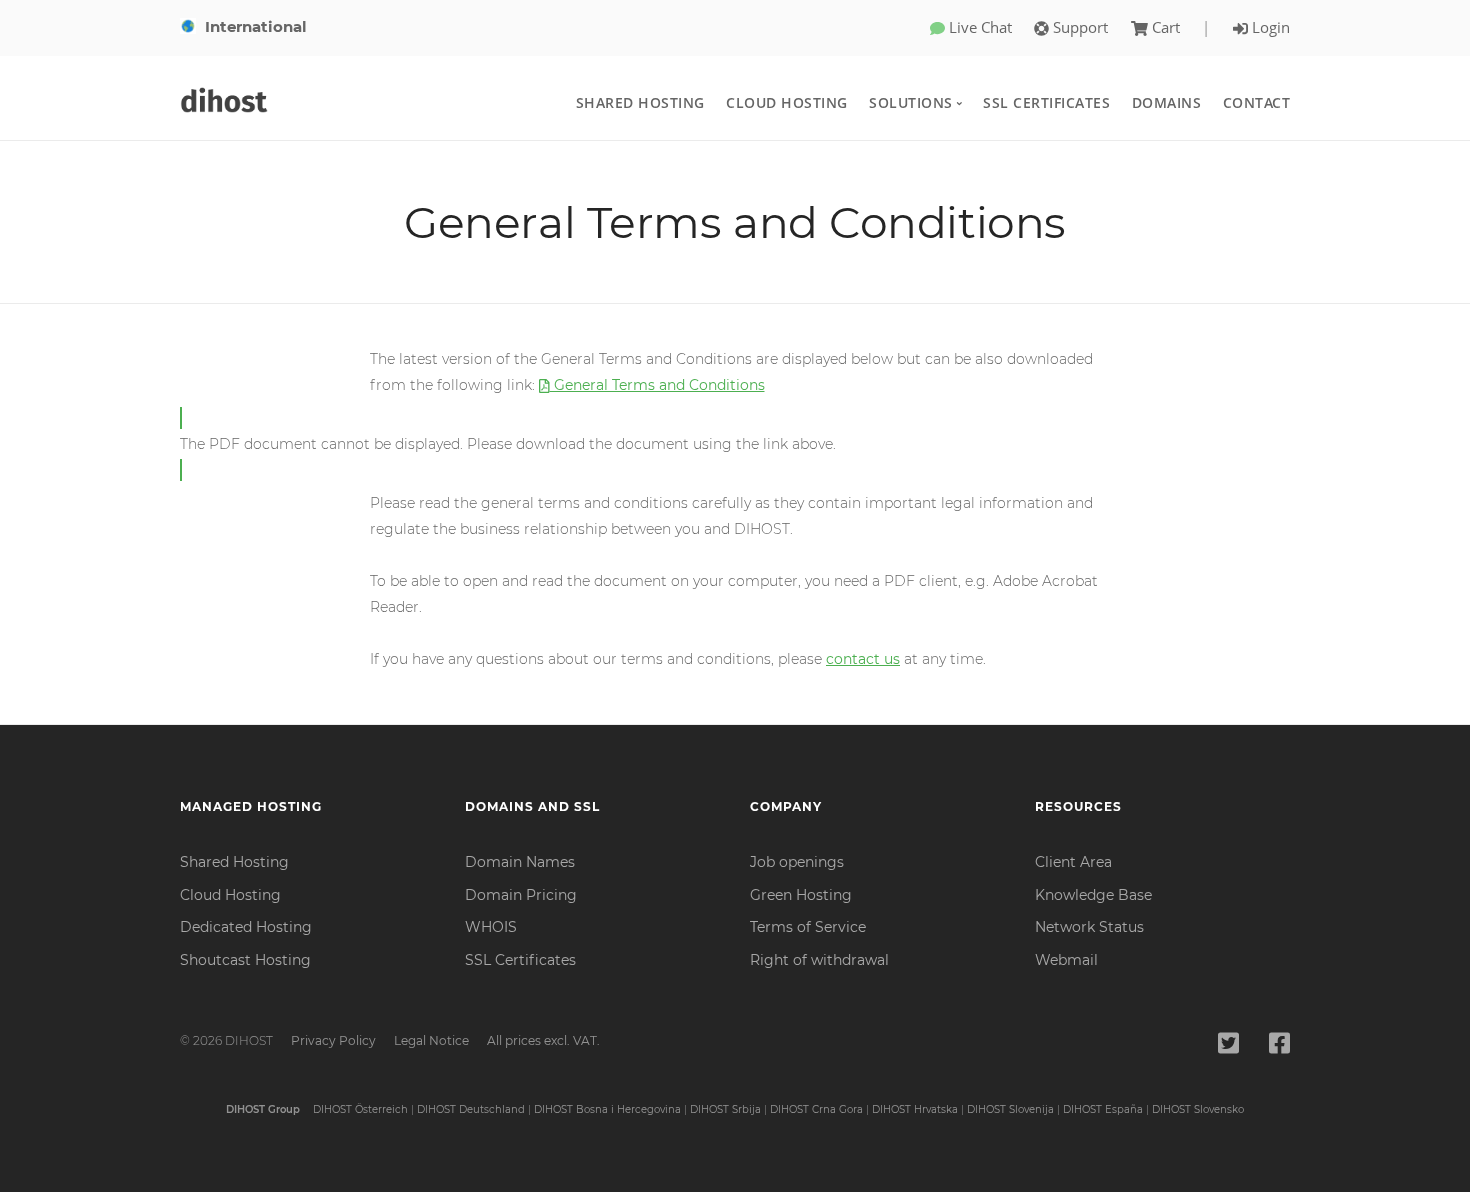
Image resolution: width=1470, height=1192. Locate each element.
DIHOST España (1103, 1109)
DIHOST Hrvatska (915, 1109)
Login (1269, 27)
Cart (1166, 27)
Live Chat (978, 27)
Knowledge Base (1093, 895)
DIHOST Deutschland (471, 1109)
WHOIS (491, 927)
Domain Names (520, 862)
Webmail (1066, 960)
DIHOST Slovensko (1198, 1109)
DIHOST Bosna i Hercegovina (607, 1109)
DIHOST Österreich (360, 1109)
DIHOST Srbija (725, 1109)
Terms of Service (808, 927)
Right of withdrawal (819, 960)
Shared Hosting (640, 102)
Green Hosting (801, 895)
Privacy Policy (333, 1040)
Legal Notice (431, 1040)
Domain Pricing (521, 895)
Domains (1167, 102)
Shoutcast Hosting (245, 960)
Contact (1257, 102)
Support (1078, 27)
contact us (863, 659)
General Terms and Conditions (657, 385)
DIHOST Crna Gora (816, 1109)
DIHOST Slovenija (1010, 1109)
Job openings (797, 862)
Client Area (1073, 862)
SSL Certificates (1046, 102)
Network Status (1089, 927)
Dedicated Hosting (246, 927)
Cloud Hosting (787, 102)
